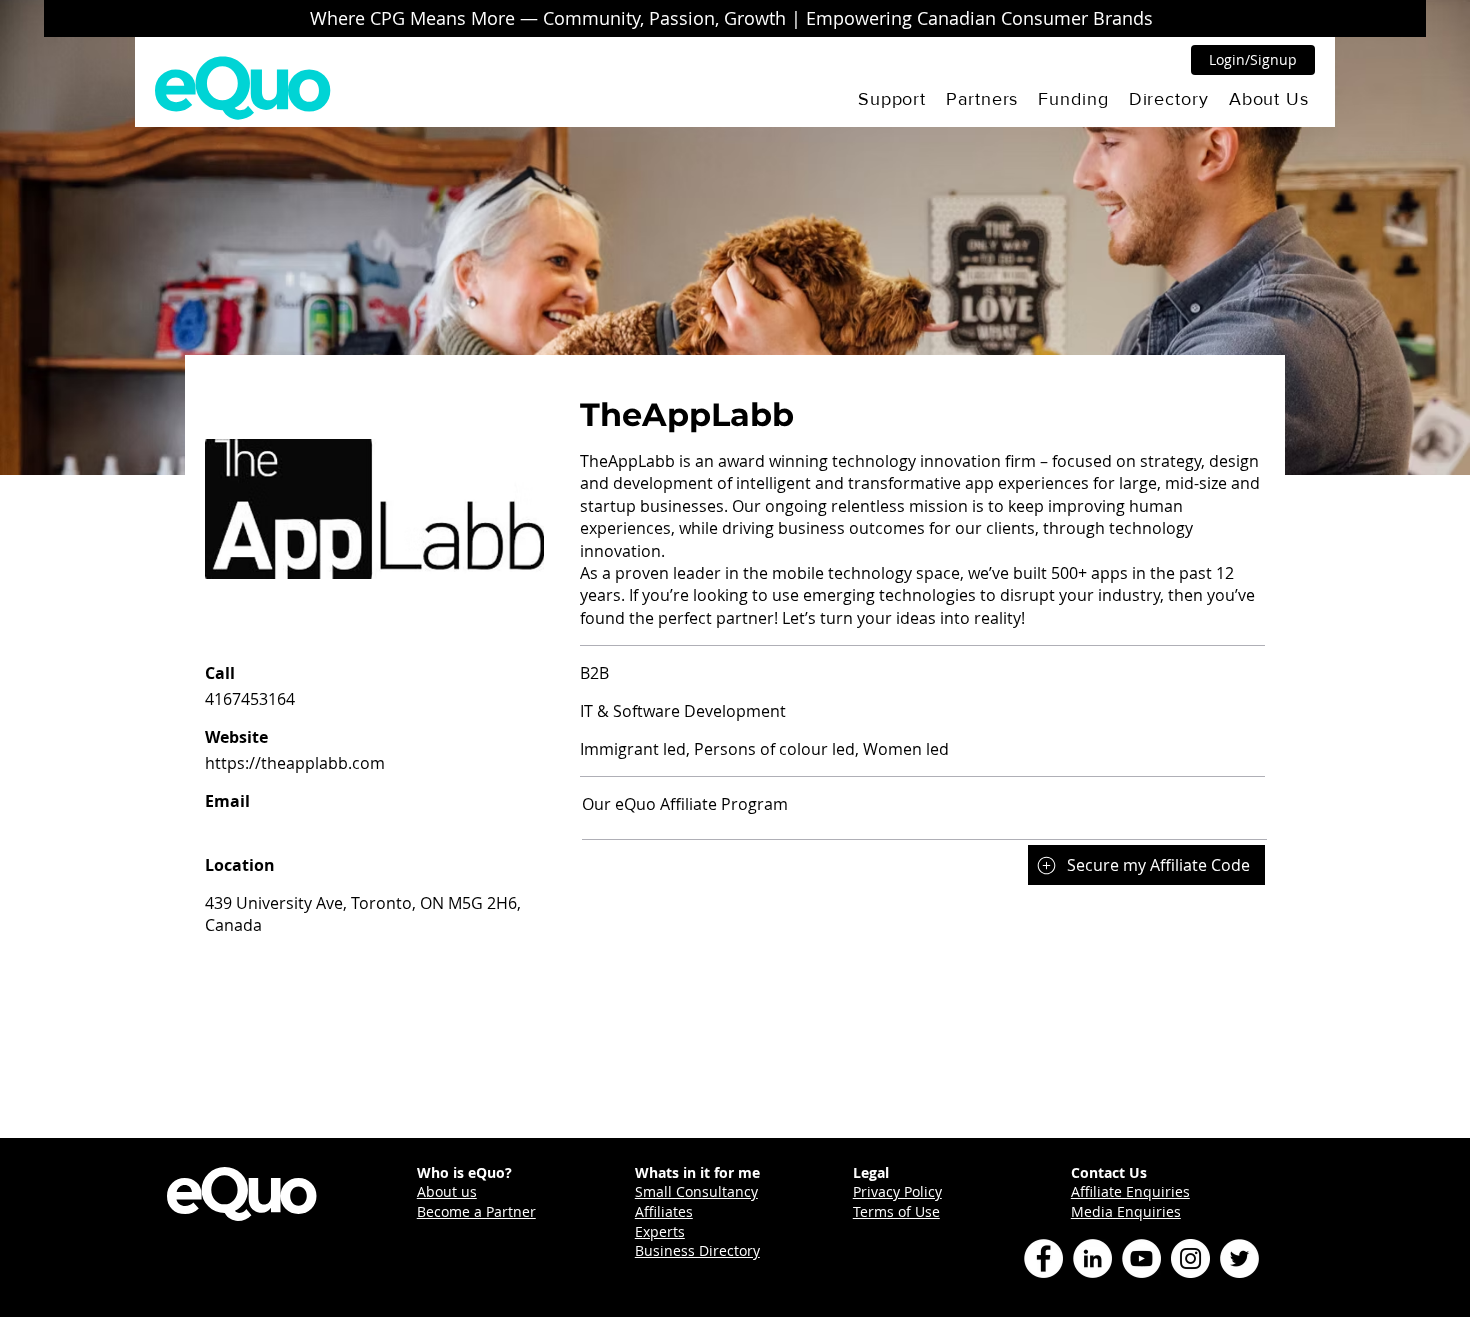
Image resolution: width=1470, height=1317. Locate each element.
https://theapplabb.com (295, 763)
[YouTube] (1141, 1258)
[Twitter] (1239, 1258)
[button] (892, 99)
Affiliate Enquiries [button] (1130, 1191)
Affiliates (664, 1211)
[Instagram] (1190, 1258)
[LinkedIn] (1092, 1258)
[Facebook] (1043, 1258)
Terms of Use (896, 1211)
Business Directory (697, 1250)
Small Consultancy (696, 1191)
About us (447, 1191)
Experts (660, 1231)
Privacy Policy (897, 1191)
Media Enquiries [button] (1126, 1211)
